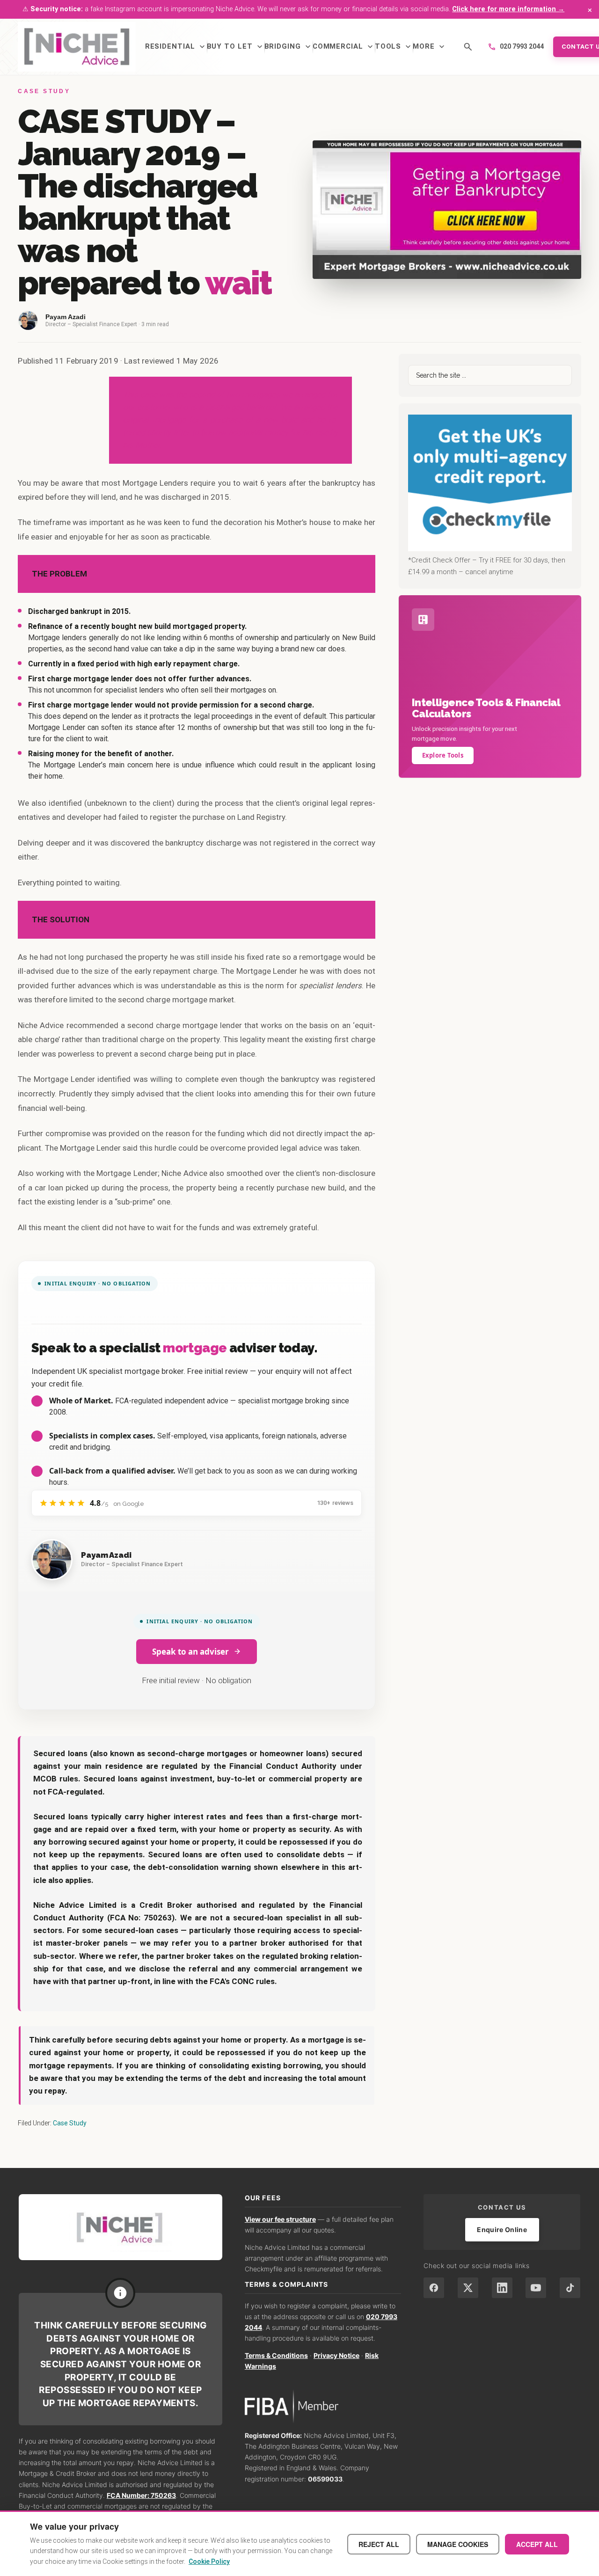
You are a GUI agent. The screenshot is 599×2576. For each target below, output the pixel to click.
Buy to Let (236, 47)
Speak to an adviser (190, 1652)
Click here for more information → (508, 9)
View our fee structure (280, 2219)
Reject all (379, 2544)
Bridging (289, 47)
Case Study (70, 2123)
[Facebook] (434, 2288)
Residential (176, 47)
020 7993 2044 (516, 47)
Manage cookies (458, 2544)
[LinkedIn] (502, 2288)
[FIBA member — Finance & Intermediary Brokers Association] (323, 2406)
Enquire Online (502, 2229)
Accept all (537, 2544)
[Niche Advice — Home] (77, 47)
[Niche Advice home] (121, 2227)
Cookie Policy (209, 2561)
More (430, 47)
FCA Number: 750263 (141, 2495)
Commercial (344, 47)
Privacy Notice (336, 2355)
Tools (394, 47)
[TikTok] (570, 2288)
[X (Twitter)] (468, 2288)
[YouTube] (536, 2288)
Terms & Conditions (276, 2355)
